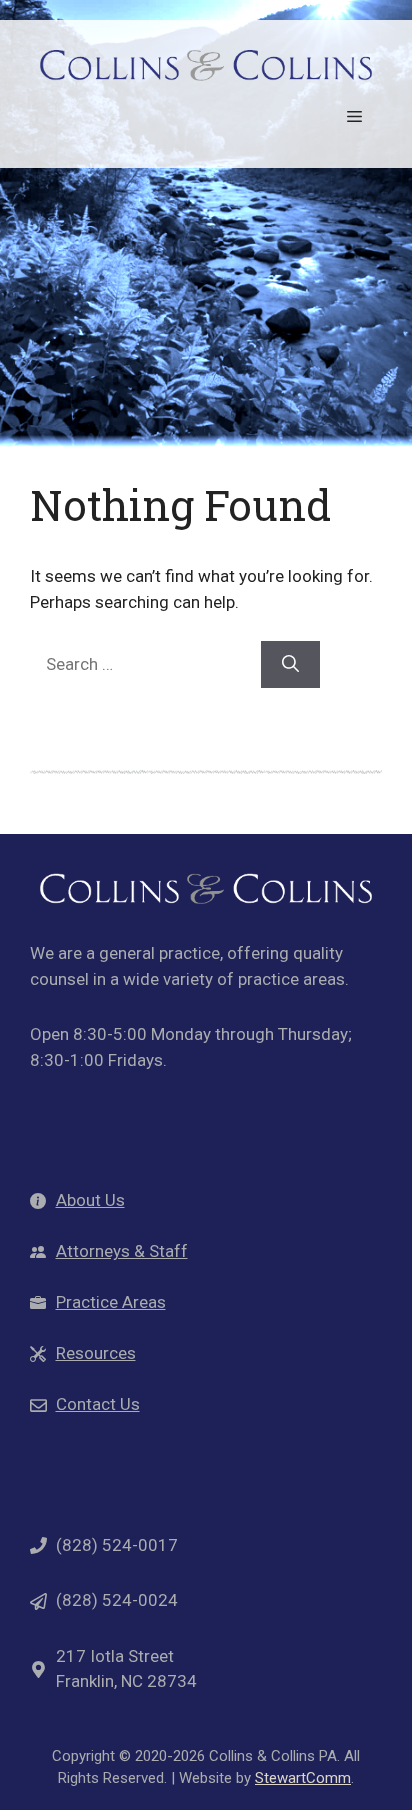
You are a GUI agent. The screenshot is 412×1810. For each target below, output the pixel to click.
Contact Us (98, 1404)
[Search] (290, 665)
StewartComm (303, 1778)
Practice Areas (111, 1302)
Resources (96, 1353)
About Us (90, 1200)
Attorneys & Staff (122, 1251)
